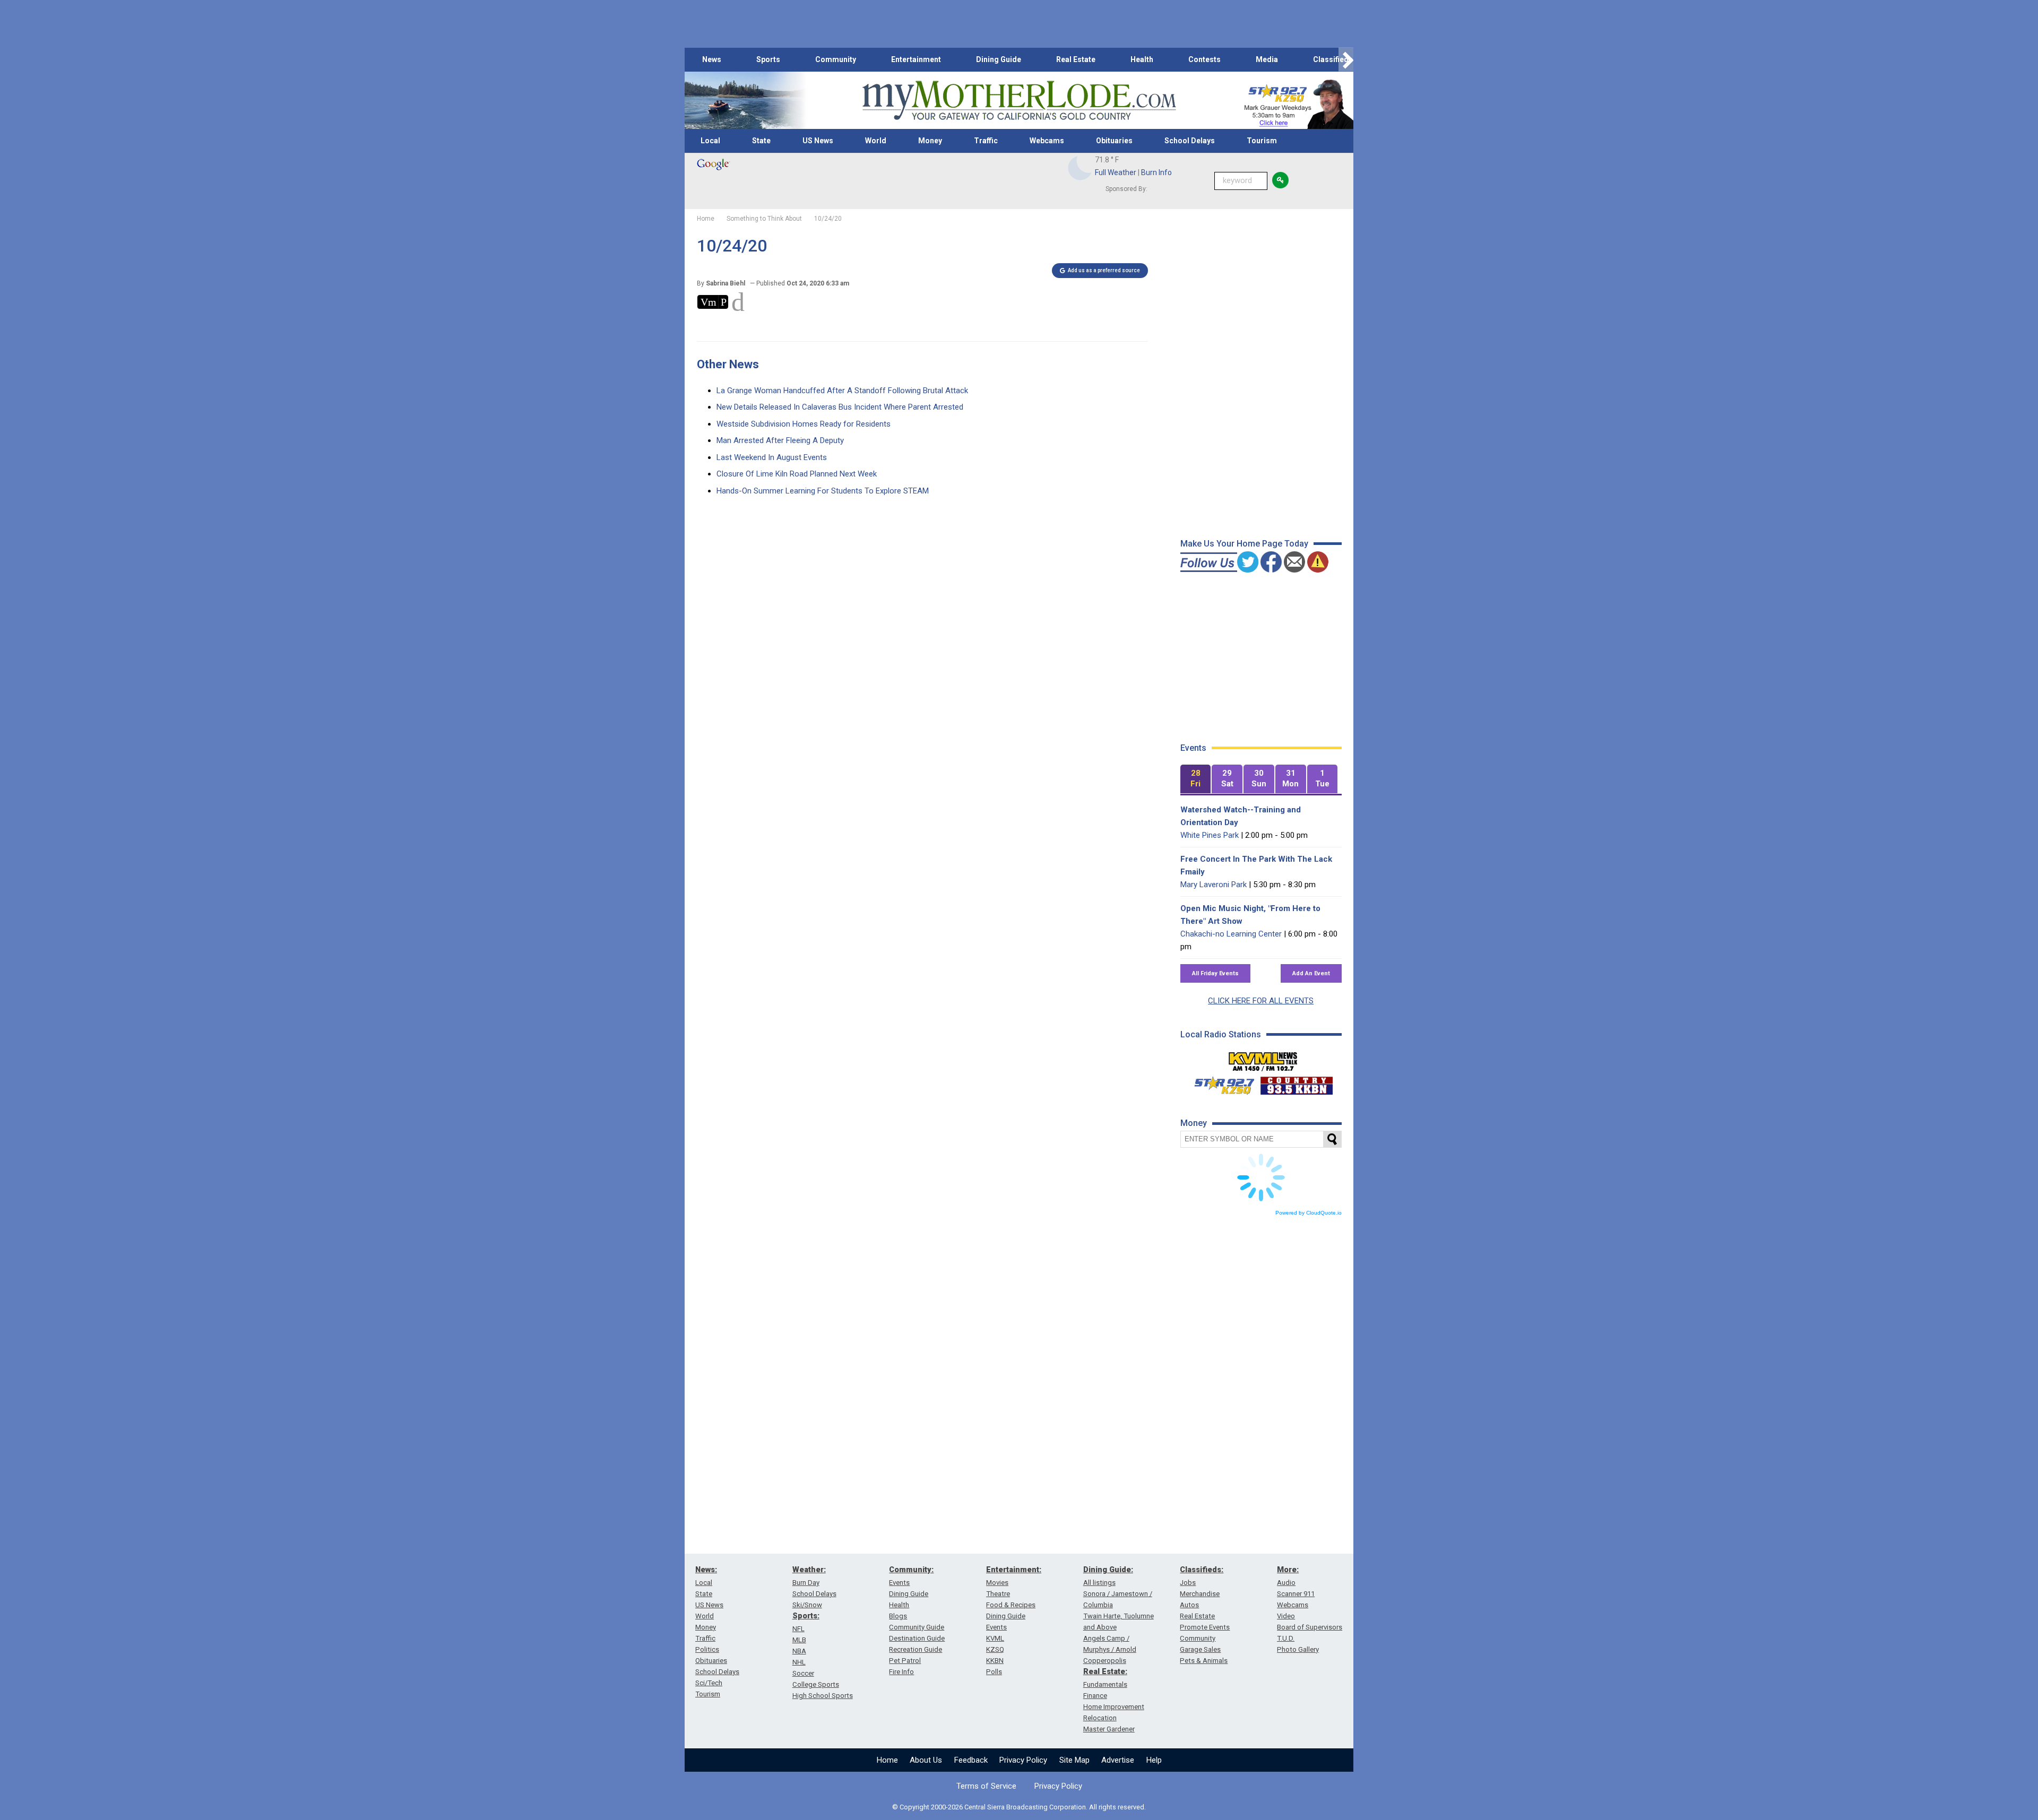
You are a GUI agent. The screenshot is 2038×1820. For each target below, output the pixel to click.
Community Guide (917, 1627)
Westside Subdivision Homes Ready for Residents (804, 424)
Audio (1286, 1583)
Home (887, 1760)
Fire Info (901, 1672)
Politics (707, 1649)
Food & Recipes (1011, 1605)
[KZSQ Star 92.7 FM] (1220, 1083)
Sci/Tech (709, 1683)
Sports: (806, 1616)
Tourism (1262, 141)
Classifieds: (1202, 1570)
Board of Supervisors (1310, 1627)
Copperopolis (1105, 1661)
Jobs (1188, 1583)
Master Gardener (1109, 1729)
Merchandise (1200, 1594)
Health (1142, 59)
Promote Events (1205, 1627)
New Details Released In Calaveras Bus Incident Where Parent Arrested (840, 407)
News (712, 59)
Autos (1189, 1605)
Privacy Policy (1023, 1760)
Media (1267, 59)
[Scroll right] (1346, 60)
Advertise (1118, 1760)
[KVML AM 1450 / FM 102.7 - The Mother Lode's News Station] (1263, 1059)
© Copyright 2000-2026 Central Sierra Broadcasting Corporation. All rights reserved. (1019, 1807)
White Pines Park (1210, 835)
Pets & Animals (1204, 1661)
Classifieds (1333, 59)
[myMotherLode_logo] (1019, 101)
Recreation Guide (916, 1649)
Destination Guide (917, 1638)
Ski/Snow (807, 1605)
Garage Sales (1200, 1649)
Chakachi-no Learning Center (1231, 934)
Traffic (986, 141)
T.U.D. (1286, 1638)
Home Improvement (1114, 1707)
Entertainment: (1014, 1570)
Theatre (998, 1594)
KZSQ (995, 1649)
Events (899, 1583)
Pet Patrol (905, 1661)
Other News (728, 364)
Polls (994, 1672)
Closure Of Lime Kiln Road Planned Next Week (797, 474)
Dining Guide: (1108, 1570)
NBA (799, 1651)
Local (710, 141)
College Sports (816, 1684)
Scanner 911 (1296, 1594)
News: (706, 1570)
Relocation (1100, 1718)
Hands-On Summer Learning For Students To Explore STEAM (823, 491)
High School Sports (823, 1696)
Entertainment (916, 59)
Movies (997, 1583)
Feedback (971, 1760)
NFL (798, 1629)
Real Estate (1076, 59)
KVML (995, 1638)
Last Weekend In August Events (772, 457)
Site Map (1074, 1760)
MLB (799, 1640)
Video (1286, 1616)
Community (836, 59)
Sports (768, 59)
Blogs (898, 1616)
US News (818, 141)
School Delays (1190, 141)
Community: (911, 1570)
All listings (1099, 1583)
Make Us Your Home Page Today (1244, 544)
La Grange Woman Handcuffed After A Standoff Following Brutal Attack (842, 391)
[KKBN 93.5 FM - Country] (1296, 1083)
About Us (926, 1760)
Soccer (803, 1673)
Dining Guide (999, 59)
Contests (1204, 59)
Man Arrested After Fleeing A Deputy (780, 440)
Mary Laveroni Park (1214, 885)
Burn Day (806, 1583)
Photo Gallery (1298, 1649)
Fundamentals (1105, 1684)
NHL (799, 1662)
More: (1288, 1570)
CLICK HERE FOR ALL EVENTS (1261, 1001)
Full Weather (1116, 172)
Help (1154, 1760)
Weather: (809, 1570)
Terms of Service (986, 1786)
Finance (1095, 1696)
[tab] (1196, 779)
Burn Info (1156, 172)
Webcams (1047, 141)
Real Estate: (1105, 1671)
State (761, 141)
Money (930, 141)
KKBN (995, 1661)
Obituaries (1114, 141)
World (876, 141)
